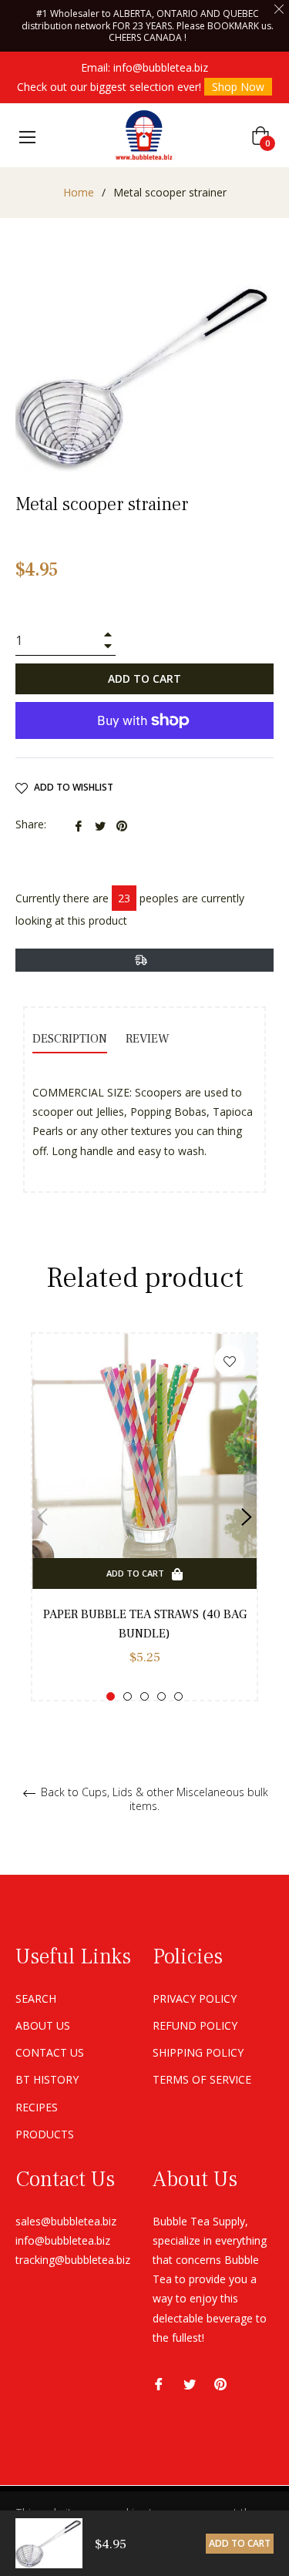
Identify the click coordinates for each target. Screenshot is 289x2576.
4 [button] (161, 1696)
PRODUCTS (45, 2134)
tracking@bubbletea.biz (73, 2260)
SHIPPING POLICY (198, 2052)
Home (79, 192)
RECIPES (37, 2107)
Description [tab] (70, 1039)
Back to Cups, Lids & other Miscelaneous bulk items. (153, 1799)
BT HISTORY (47, 2079)
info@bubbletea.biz (161, 67)
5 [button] (178, 1696)
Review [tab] (149, 1039)
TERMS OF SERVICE (202, 2079)
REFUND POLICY (195, 2025)
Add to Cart (240, 2543)
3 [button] (144, 1696)
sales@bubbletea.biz (66, 2221)
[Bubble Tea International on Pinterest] (220, 2383)
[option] (144, 1517)
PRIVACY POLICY (195, 1998)
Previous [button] (42, 1517)
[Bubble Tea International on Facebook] (159, 2383)
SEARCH (36, 1998)
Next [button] (247, 1517)
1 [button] (111, 1696)
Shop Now (238, 87)
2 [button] (128, 1696)
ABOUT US (43, 2025)
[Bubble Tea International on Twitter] (190, 2383)
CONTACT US (50, 2052)
